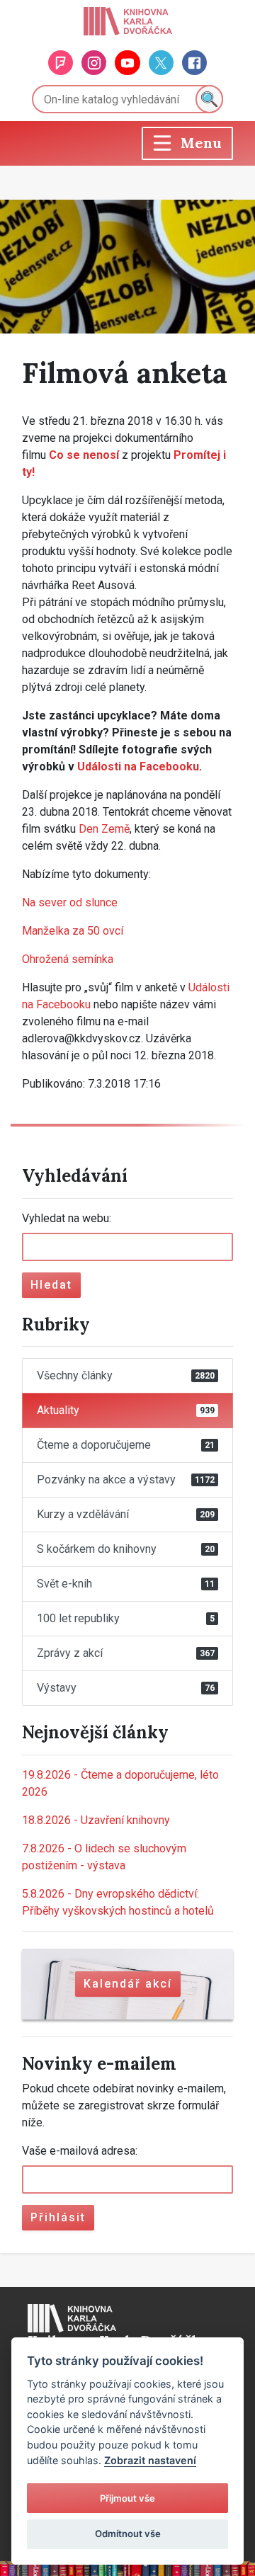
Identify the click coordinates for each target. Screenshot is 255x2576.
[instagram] (94, 63)
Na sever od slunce (70, 902)
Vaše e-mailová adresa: (80, 2151)
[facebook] (194, 63)
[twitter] (161, 63)
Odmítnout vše (128, 2534)
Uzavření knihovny (96, 1820)
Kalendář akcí (128, 1984)
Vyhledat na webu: (67, 1218)
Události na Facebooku (138, 766)
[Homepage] (128, 21)
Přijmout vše (127, 2498)
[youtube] (127, 63)
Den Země (104, 829)
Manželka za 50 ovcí (73, 931)
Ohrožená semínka (68, 959)
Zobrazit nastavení (150, 2460)
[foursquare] (61, 63)
